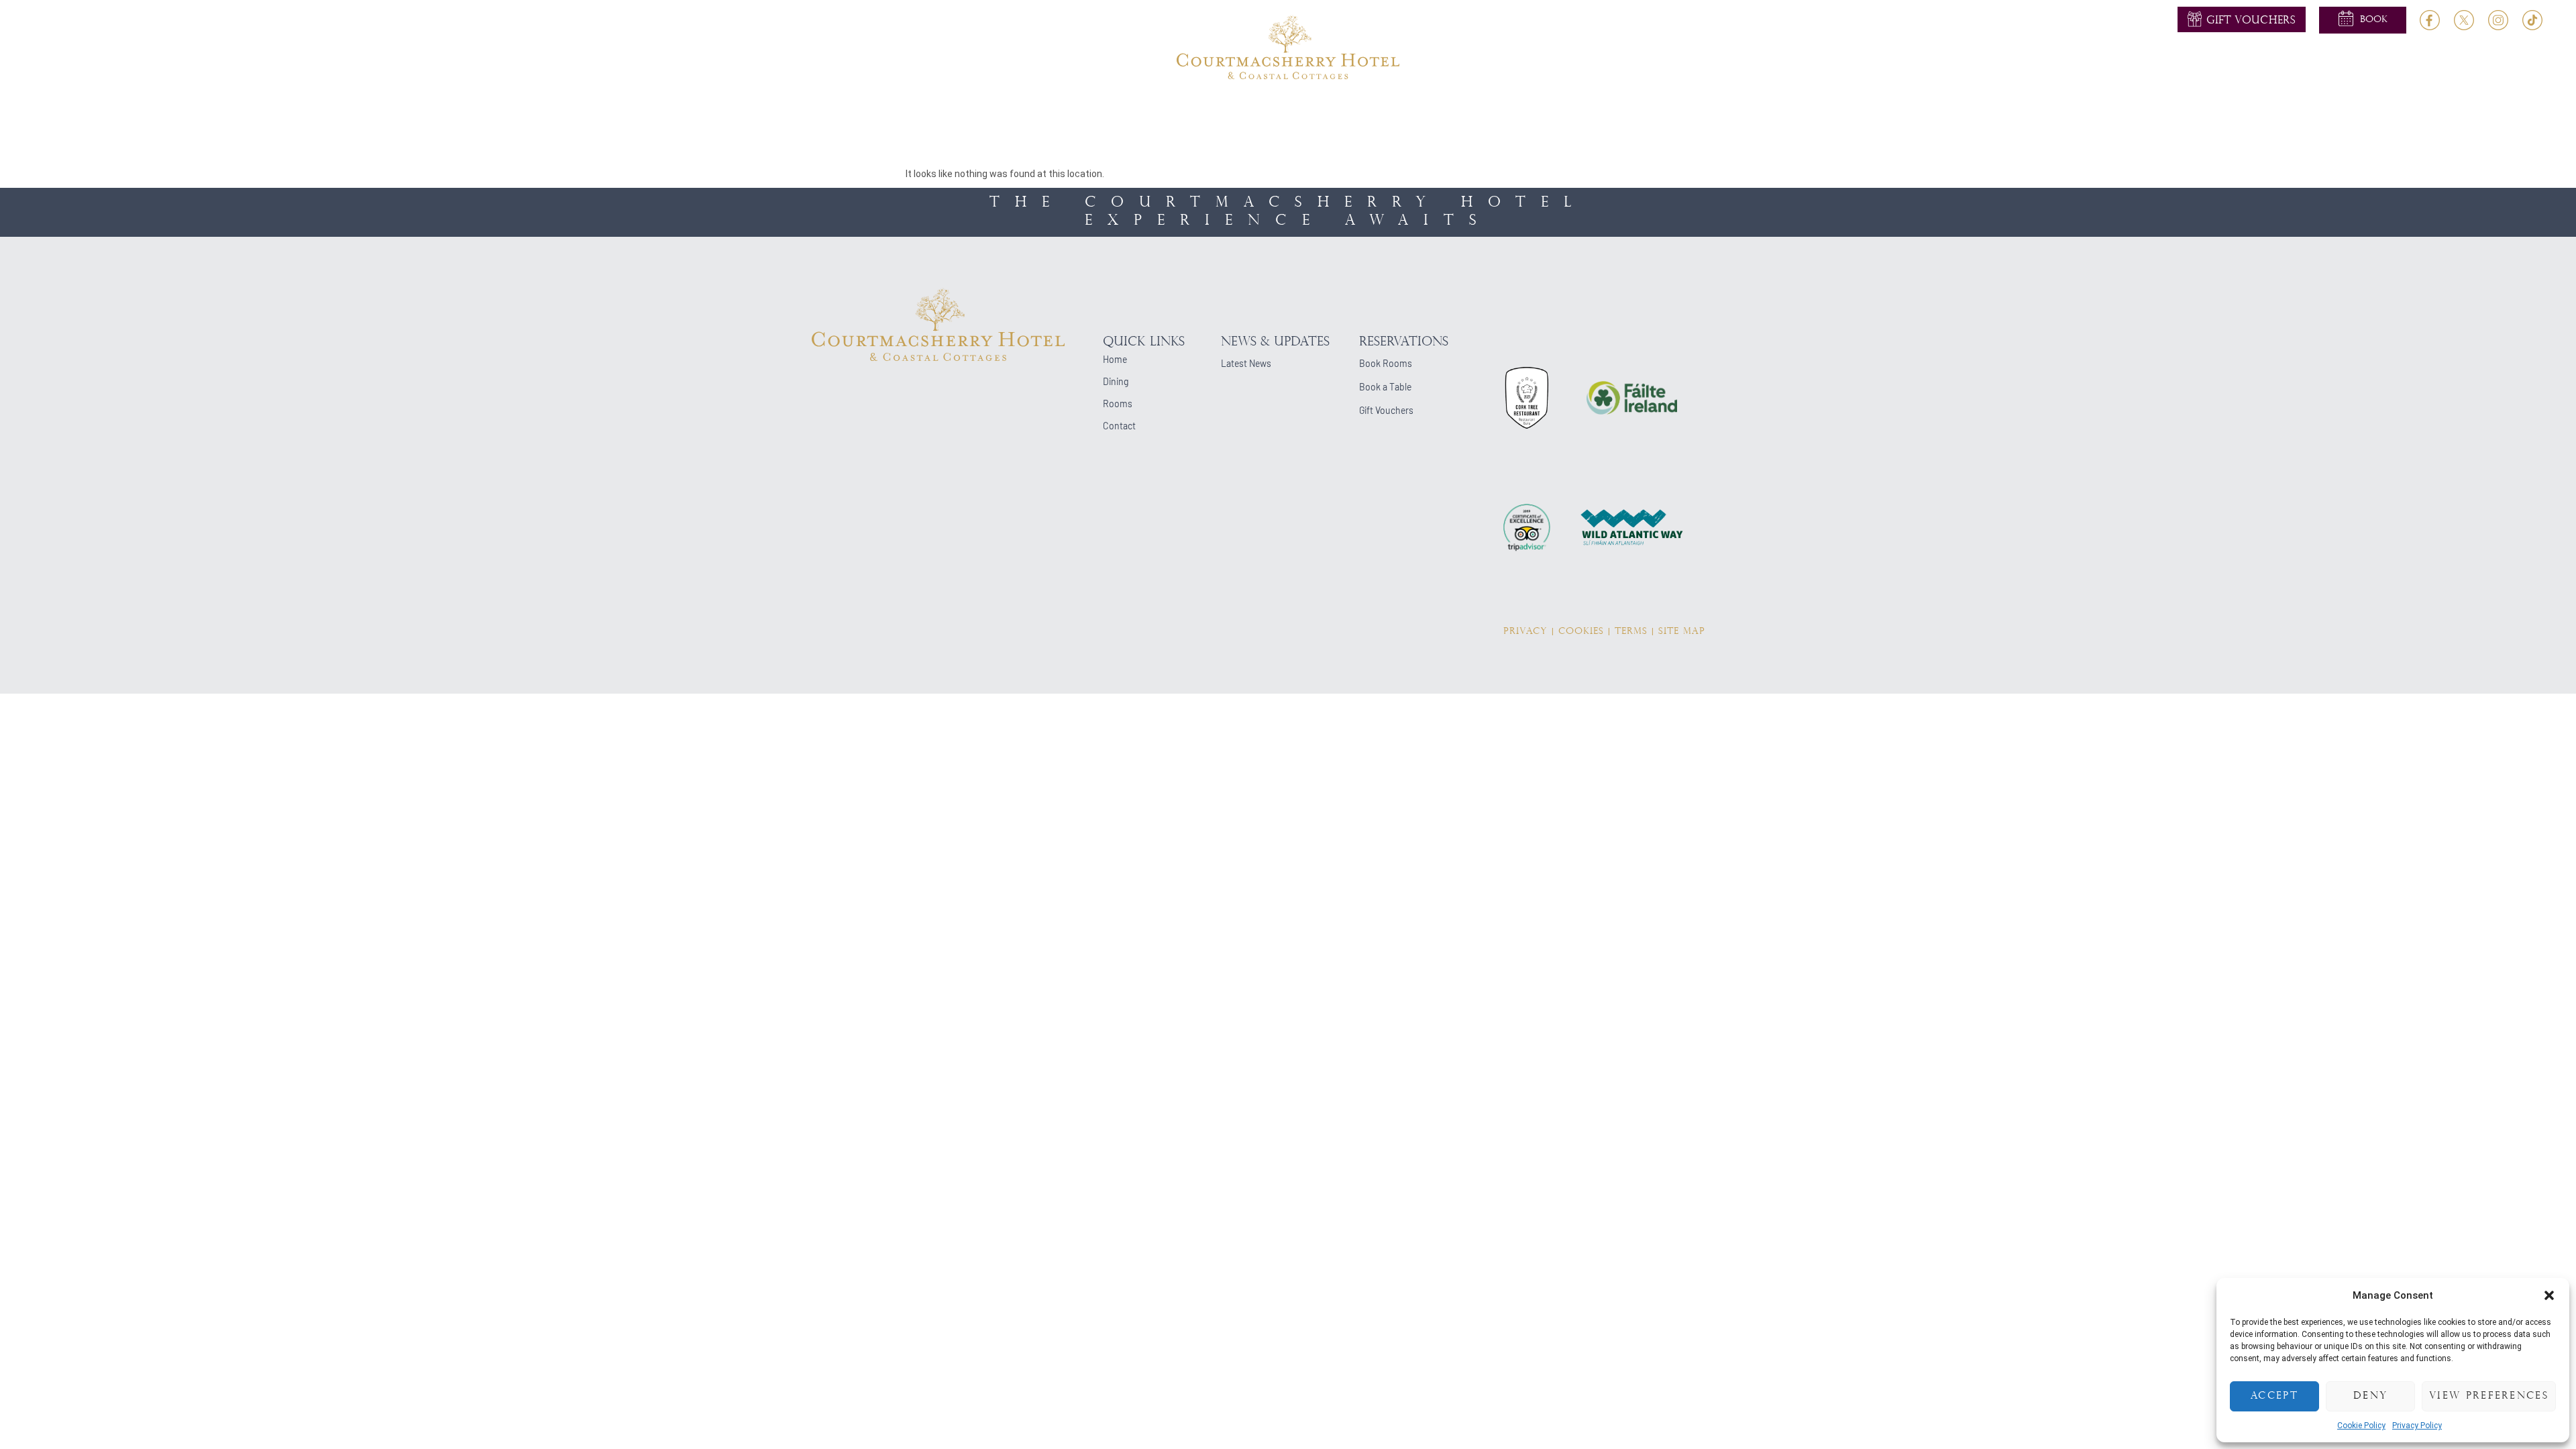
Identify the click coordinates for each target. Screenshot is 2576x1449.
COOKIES (1581, 632)
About (999, 110)
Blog (1560, 110)
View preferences (2489, 1396)
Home (947, 110)
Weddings (1206, 110)
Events (1344, 110)
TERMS (1631, 632)
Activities (1279, 110)
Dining (1125, 110)
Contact (1617, 110)
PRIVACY (1525, 632)
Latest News (1246, 363)
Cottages (1501, 110)
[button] (2549, 1295)
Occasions (1412, 110)
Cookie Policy (2361, 1426)
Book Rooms (1386, 363)
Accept (2274, 1396)
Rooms (1054, 110)
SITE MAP (1682, 632)
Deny (2370, 1396)
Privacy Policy (2417, 1426)
